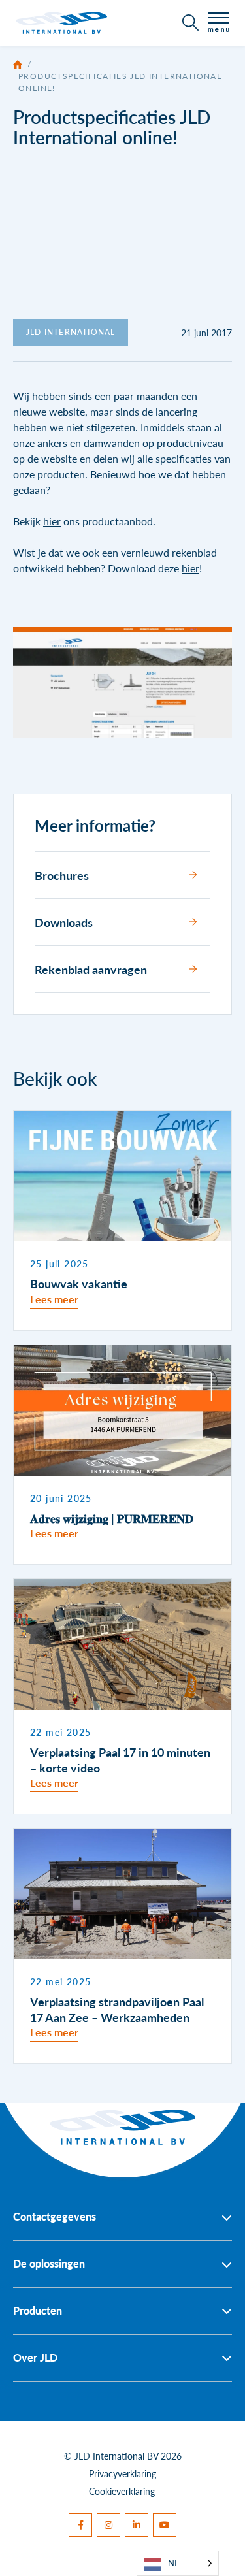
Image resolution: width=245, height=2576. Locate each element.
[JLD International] (61, 23)
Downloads (64, 922)
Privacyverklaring (122, 2473)
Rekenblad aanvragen (91, 969)
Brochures (62, 875)
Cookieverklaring (122, 2491)
